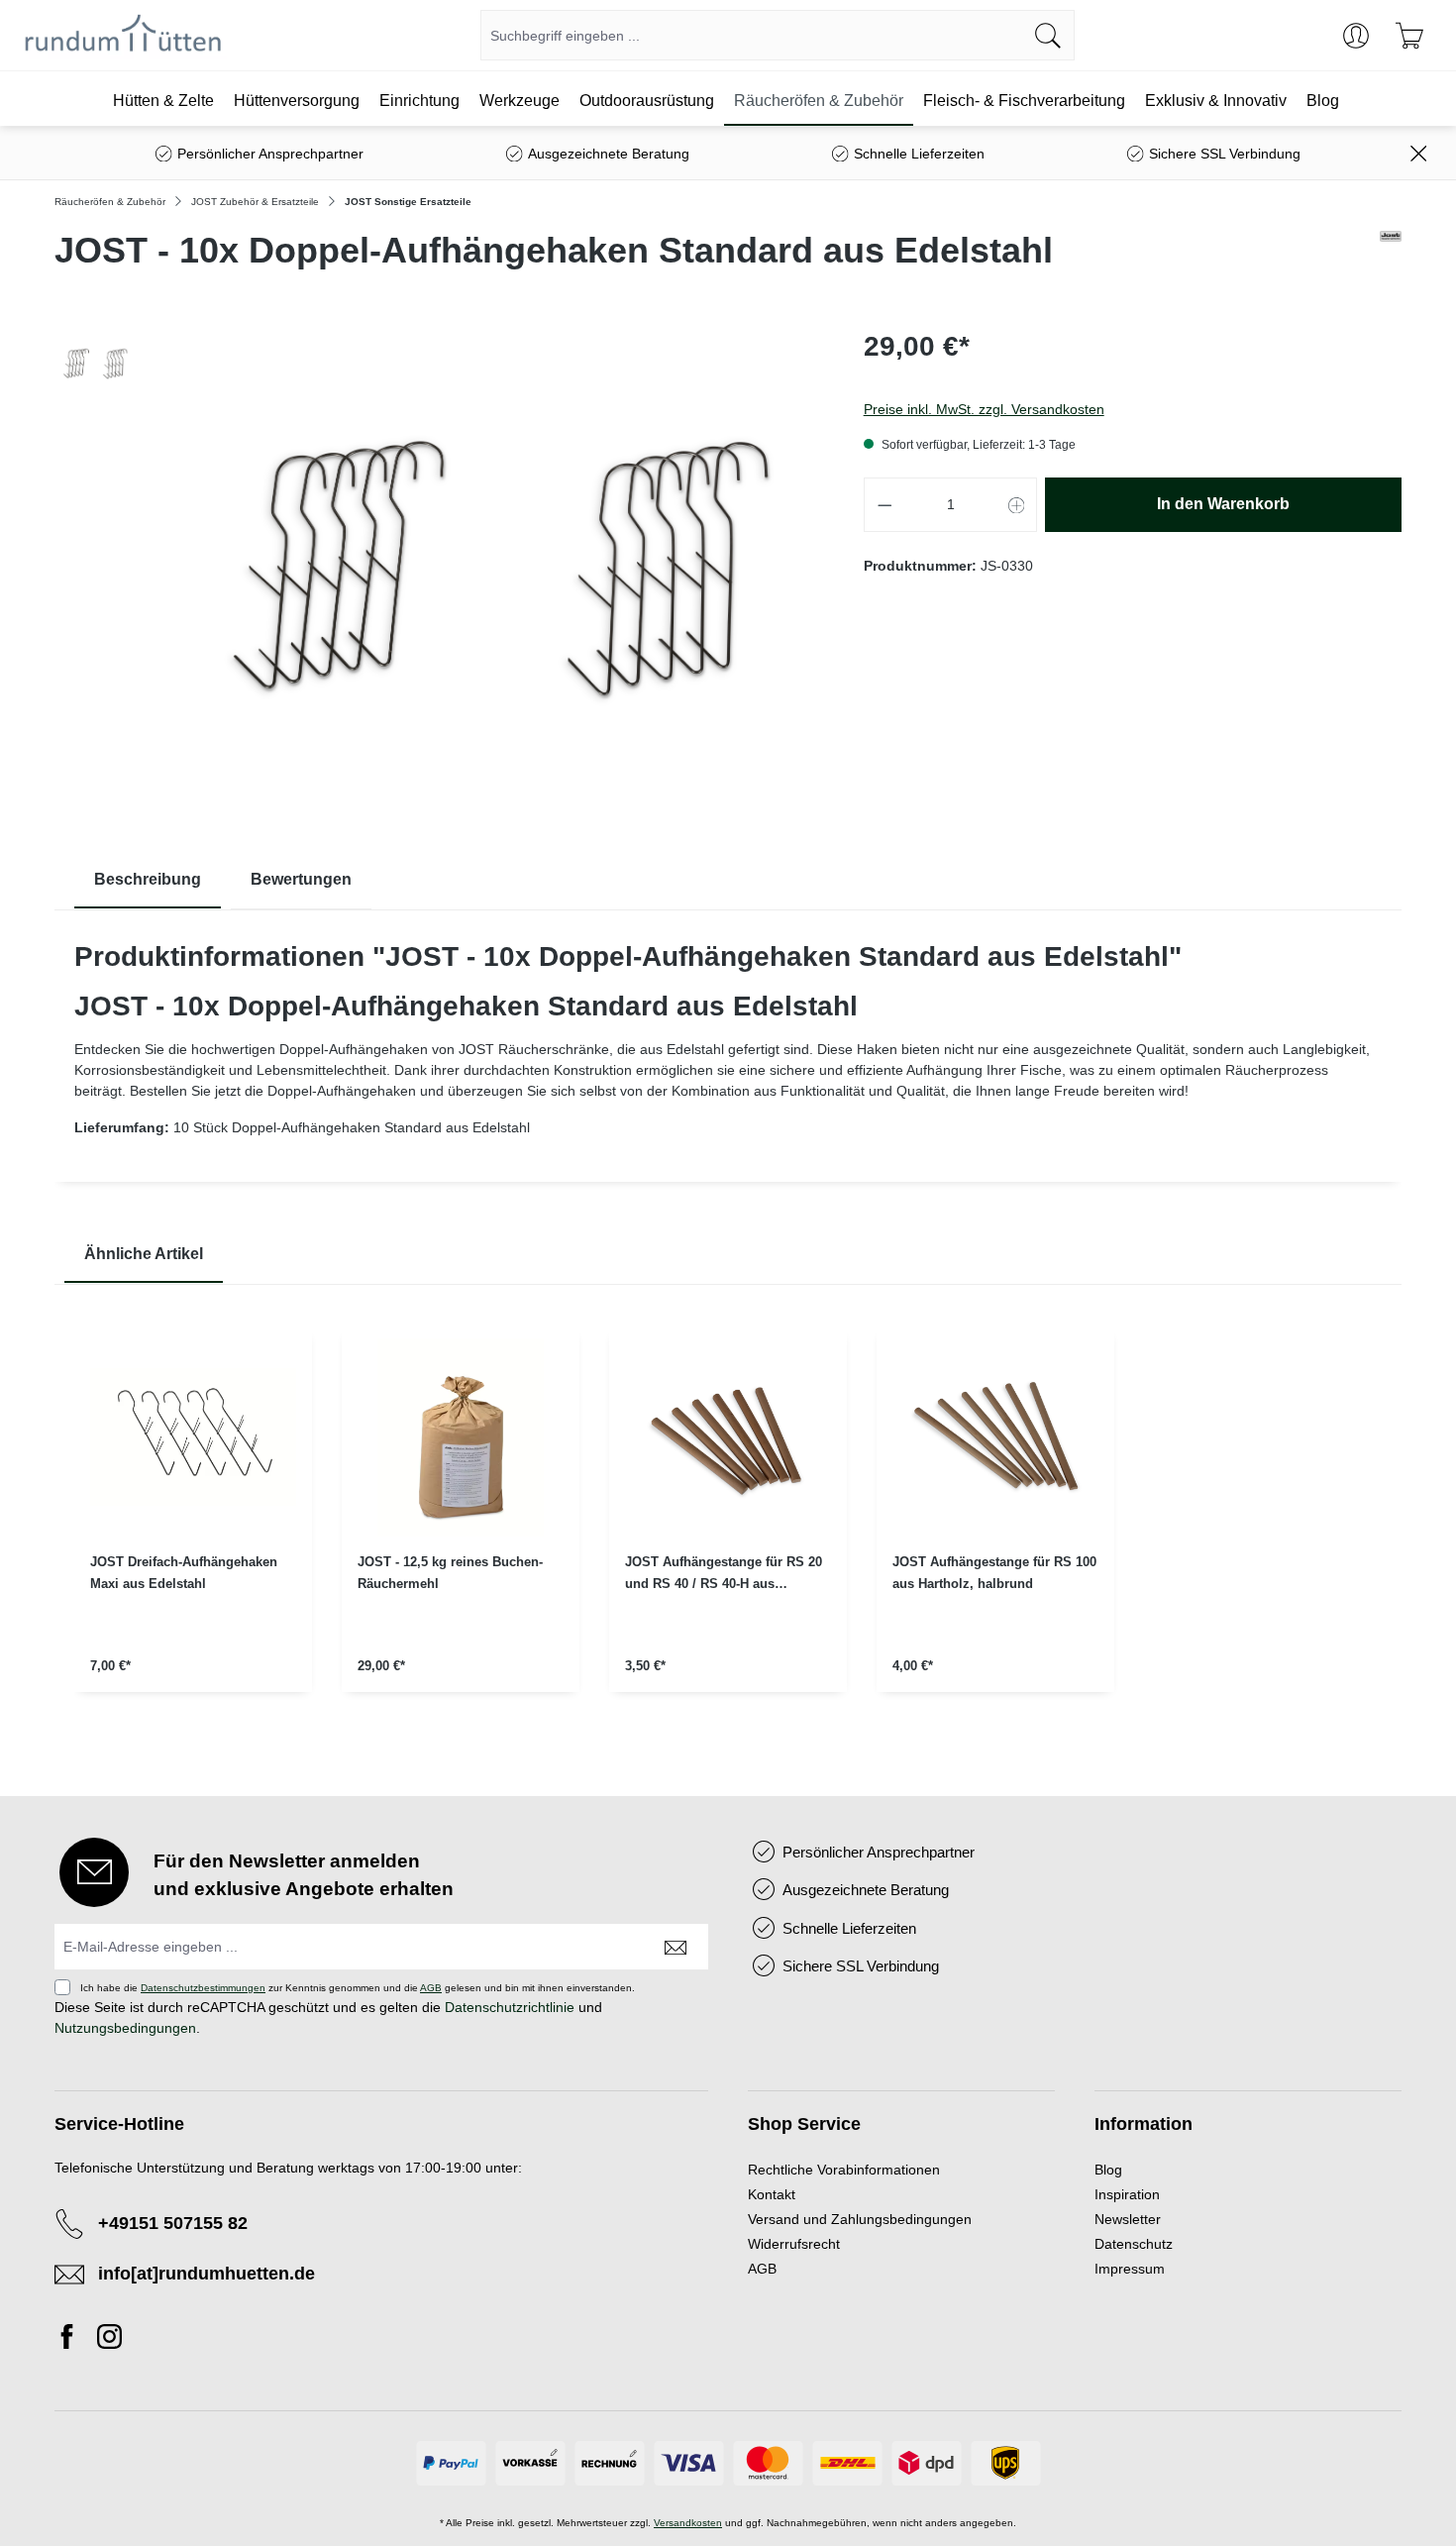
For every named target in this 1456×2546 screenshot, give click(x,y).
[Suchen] (1048, 35)
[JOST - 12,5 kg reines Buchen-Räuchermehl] (461, 1437)
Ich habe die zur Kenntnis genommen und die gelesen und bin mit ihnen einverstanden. (358, 1988)
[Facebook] (72, 2340)
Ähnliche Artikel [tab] (144, 1254)
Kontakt (772, 2194)
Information (1144, 2124)
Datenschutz (1134, 2244)
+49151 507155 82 (173, 2223)
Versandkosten (688, 2523)
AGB (431, 1988)
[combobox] (752, 35)
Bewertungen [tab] (301, 879)
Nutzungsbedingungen (125, 2028)
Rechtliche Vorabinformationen (844, 2170)
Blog (1108, 2170)
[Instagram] (109, 2340)
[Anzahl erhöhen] (1017, 505)
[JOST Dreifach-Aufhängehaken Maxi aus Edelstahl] (193, 1437)
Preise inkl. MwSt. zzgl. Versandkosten (984, 409)
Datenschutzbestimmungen (203, 1988)
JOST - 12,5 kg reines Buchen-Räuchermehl (450, 1573)
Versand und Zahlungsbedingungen (860, 2219)
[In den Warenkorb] (193, 1719)
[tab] (148, 880)
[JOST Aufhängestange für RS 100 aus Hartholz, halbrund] (995, 1437)
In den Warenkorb (1223, 504)
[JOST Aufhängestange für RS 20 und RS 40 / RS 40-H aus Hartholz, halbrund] (728, 1437)
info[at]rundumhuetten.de (207, 2274)
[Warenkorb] (1409, 36)
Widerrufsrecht (794, 2244)
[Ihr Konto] (1356, 36)
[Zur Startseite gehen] (123, 36)
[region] (728, 1526)
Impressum (1130, 2269)
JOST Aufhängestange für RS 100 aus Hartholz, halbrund (994, 1573)
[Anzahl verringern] (884, 505)
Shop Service (804, 2124)
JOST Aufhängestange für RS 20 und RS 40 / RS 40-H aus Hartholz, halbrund (724, 1575)
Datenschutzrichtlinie (510, 2007)
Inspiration (1127, 2194)
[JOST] (1391, 259)
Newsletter (1128, 2219)
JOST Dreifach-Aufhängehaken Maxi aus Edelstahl (184, 1573)
